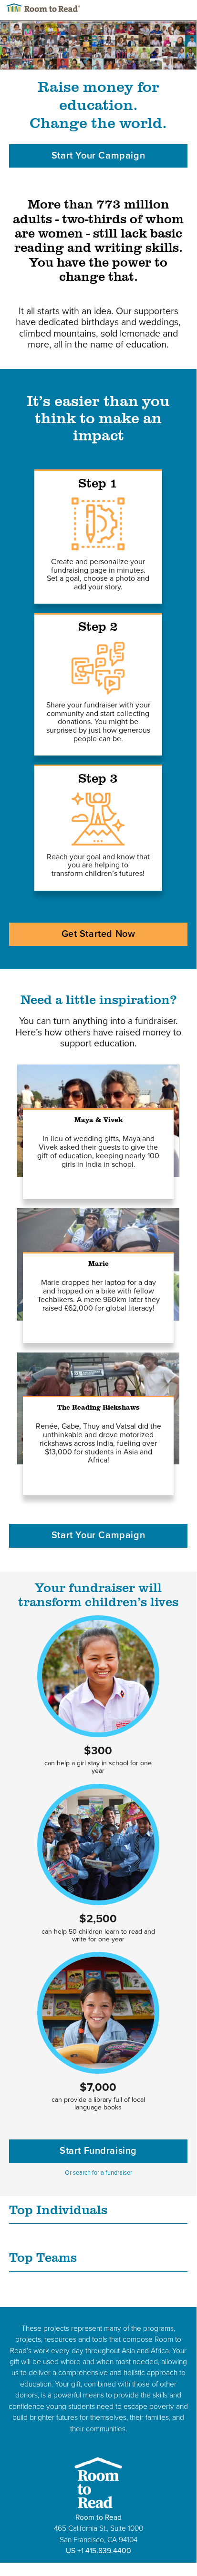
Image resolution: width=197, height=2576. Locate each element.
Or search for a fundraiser (98, 2173)
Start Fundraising (98, 2151)
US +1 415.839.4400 (98, 2551)
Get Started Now (98, 934)
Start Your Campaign (98, 156)
